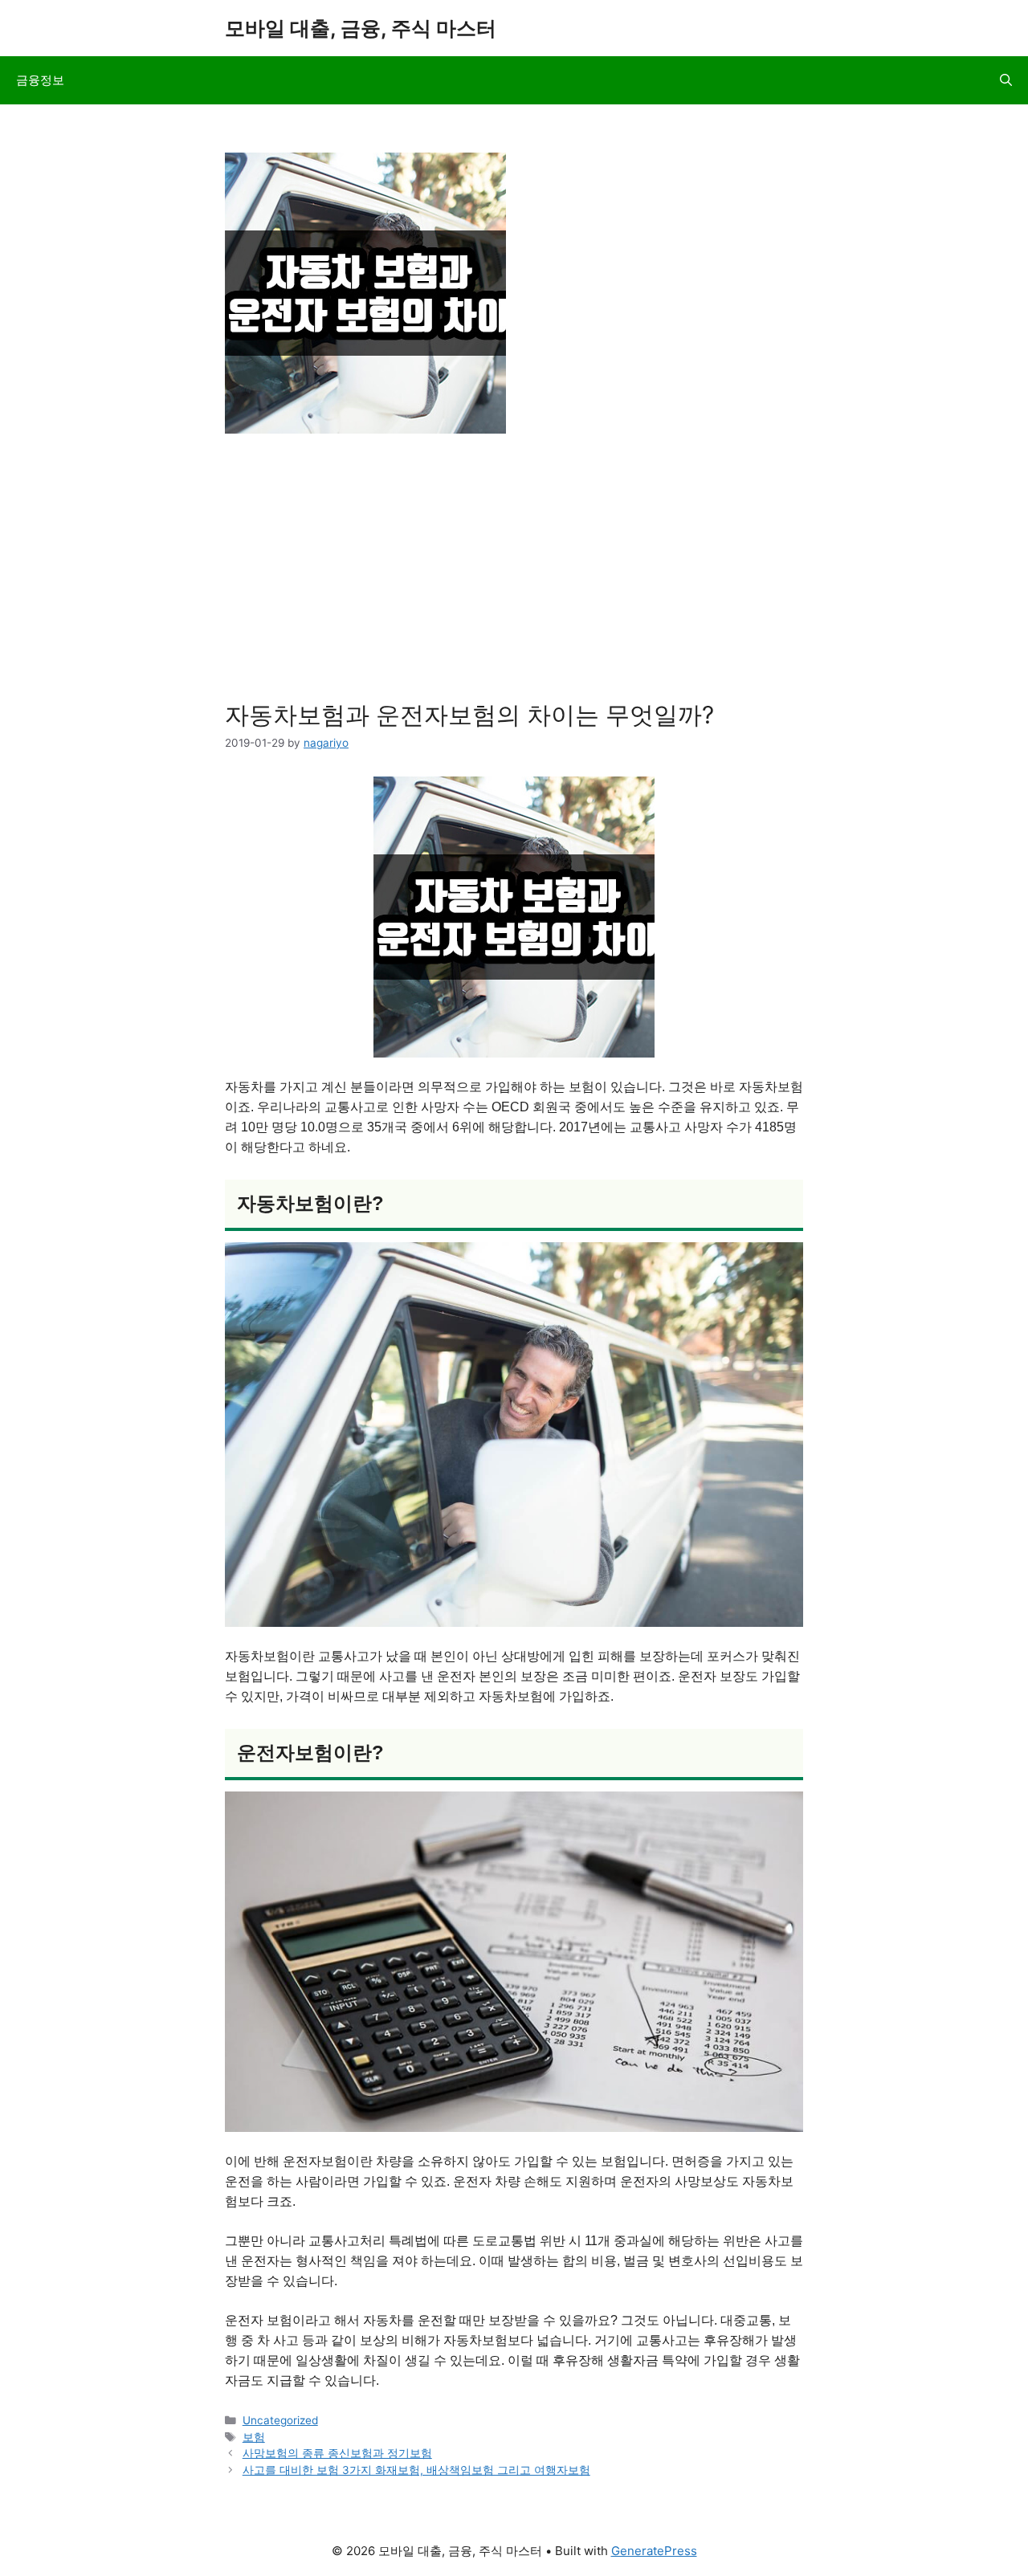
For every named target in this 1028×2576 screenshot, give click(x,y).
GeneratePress (654, 2551)
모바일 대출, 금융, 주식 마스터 (361, 28)
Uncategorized (280, 2420)
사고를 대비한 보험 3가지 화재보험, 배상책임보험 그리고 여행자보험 (416, 2470)
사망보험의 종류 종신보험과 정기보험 (337, 2453)
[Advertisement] (514, 572)
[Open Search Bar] (1006, 80)
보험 (254, 2437)
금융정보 (40, 80)
